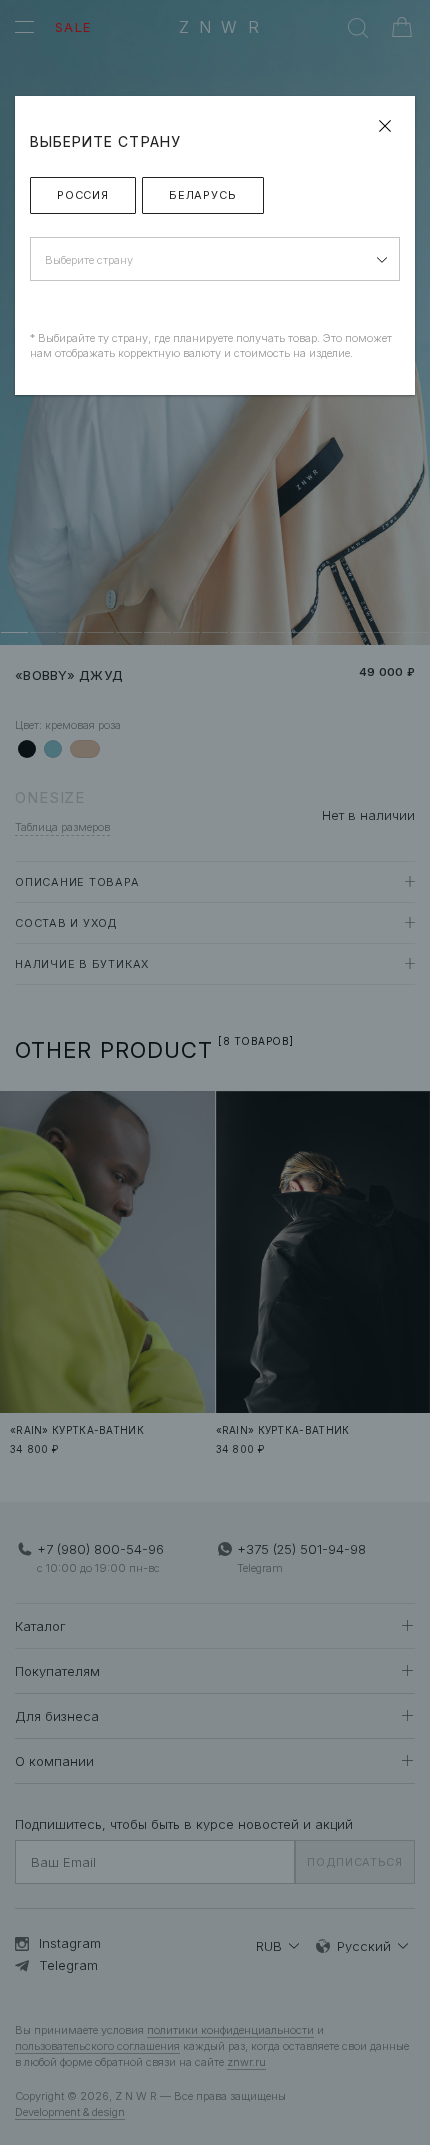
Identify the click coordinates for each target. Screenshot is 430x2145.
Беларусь (203, 195)
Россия (83, 195)
